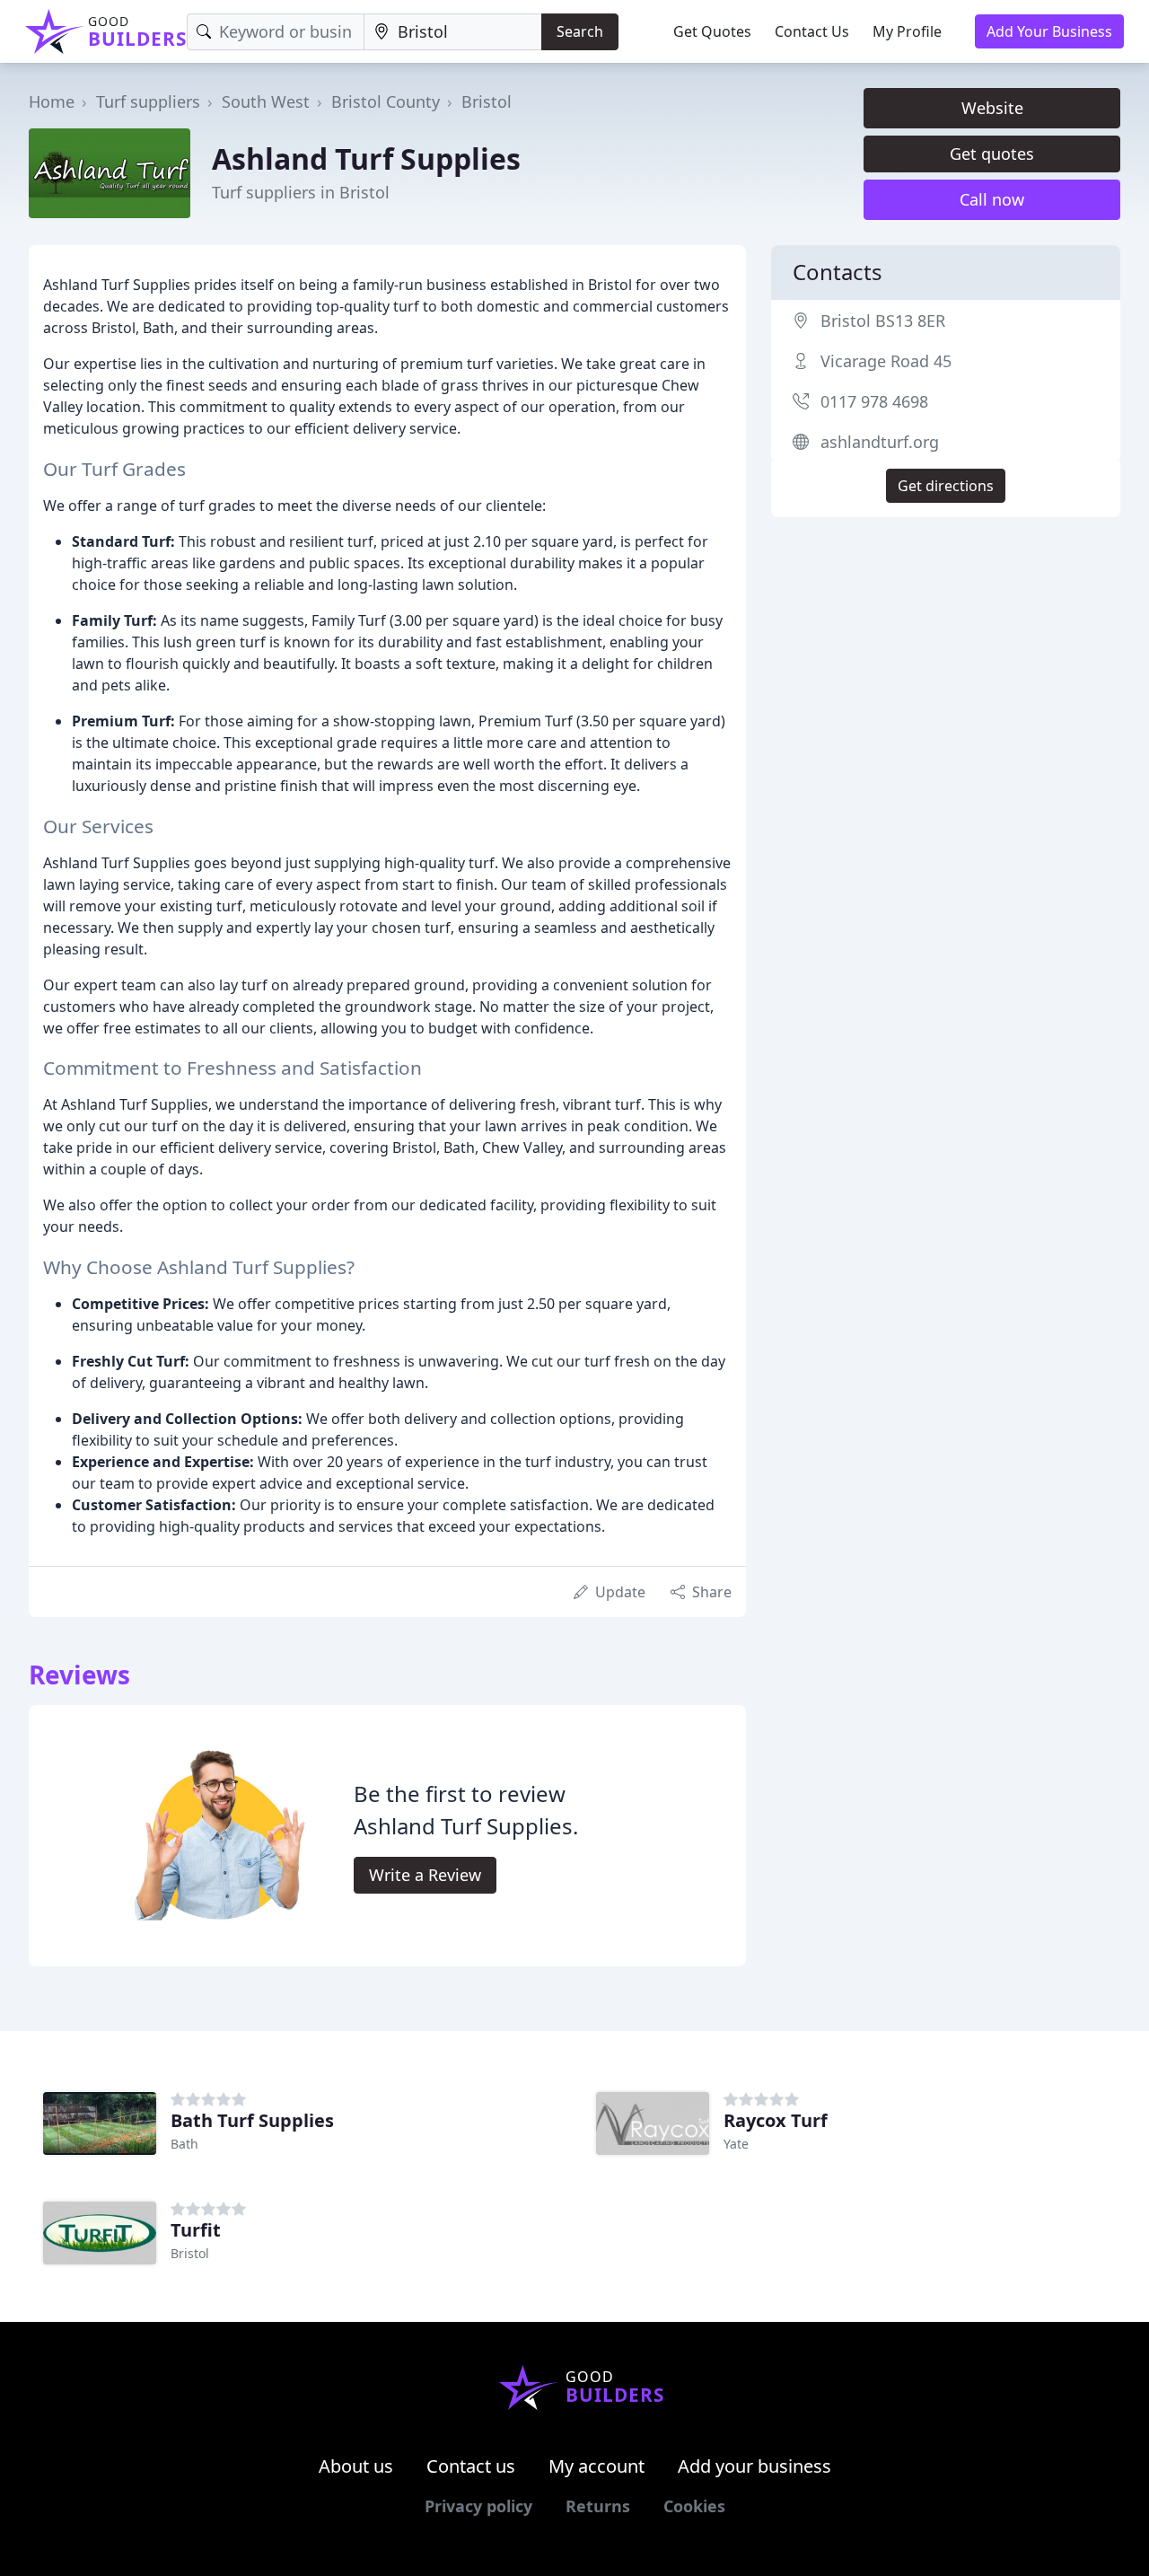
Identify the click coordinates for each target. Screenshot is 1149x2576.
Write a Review (425, 1875)
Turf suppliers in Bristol (301, 192)
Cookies (694, 2506)
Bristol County (386, 101)
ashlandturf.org (880, 442)
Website (992, 108)
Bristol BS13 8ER (883, 321)
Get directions (946, 486)
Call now (992, 199)
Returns (598, 2506)
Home (52, 101)
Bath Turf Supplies (252, 2120)
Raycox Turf (776, 2120)
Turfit (196, 2230)
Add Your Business (1049, 31)
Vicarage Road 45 (886, 361)
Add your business (754, 2466)
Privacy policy (478, 2506)
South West (266, 101)
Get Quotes (712, 31)
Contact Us (812, 31)
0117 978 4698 (874, 401)
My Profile (907, 31)
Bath (184, 2144)
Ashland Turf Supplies (366, 158)
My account (596, 2466)
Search (580, 31)
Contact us (471, 2466)
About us (356, 2466)
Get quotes (992, 154)
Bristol (487, 101)
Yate (736, 2144)
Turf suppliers (148, 101)
